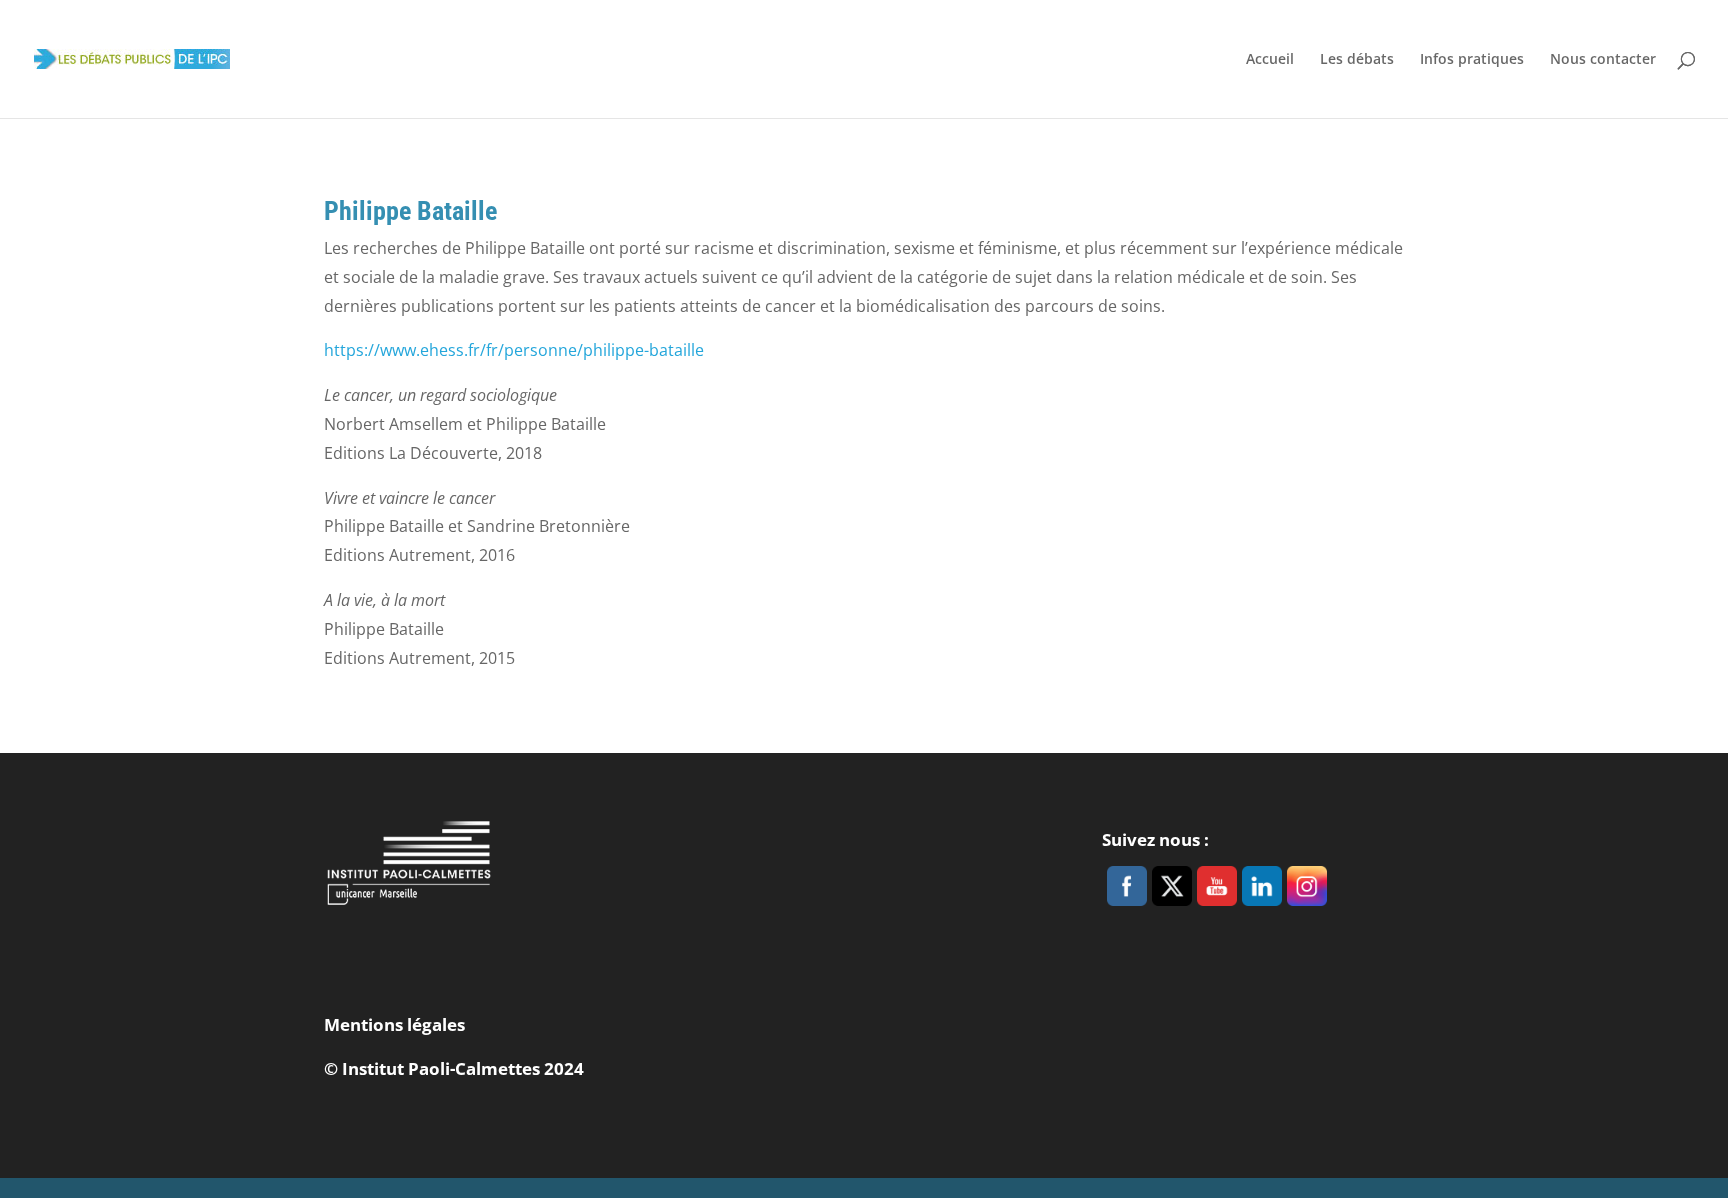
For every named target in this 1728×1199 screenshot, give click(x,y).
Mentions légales (394, 1024)
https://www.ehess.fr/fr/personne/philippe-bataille (516, 350)
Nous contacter (1603, 60)
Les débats (1357, 60)
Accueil (1270, 60)
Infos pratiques (1472, 60)
